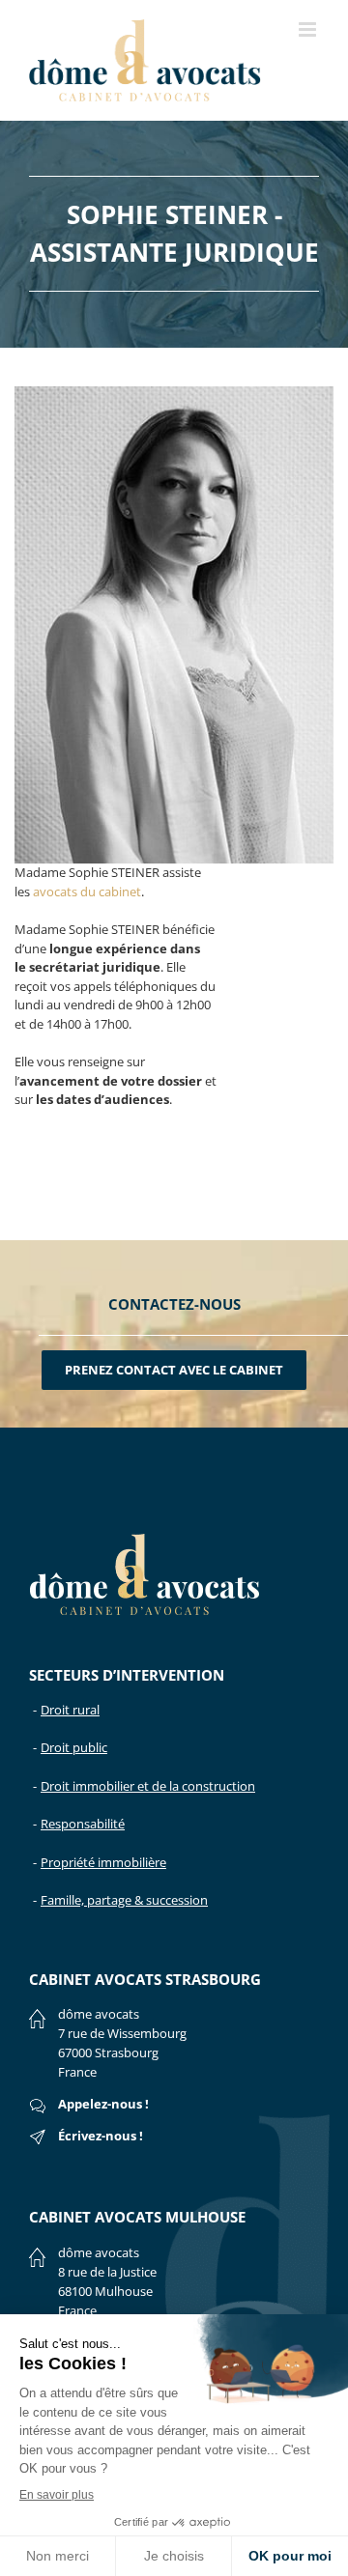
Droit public (74, 1747)
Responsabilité (83, 1824)
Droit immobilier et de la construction (148, 1786)
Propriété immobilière (103, 1862)
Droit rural (70, 1710)
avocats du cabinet (87, 892)
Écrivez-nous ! (101, 2136)
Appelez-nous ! (103, 2104)
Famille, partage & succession (124, 1900)
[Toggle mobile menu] (309, 29)
